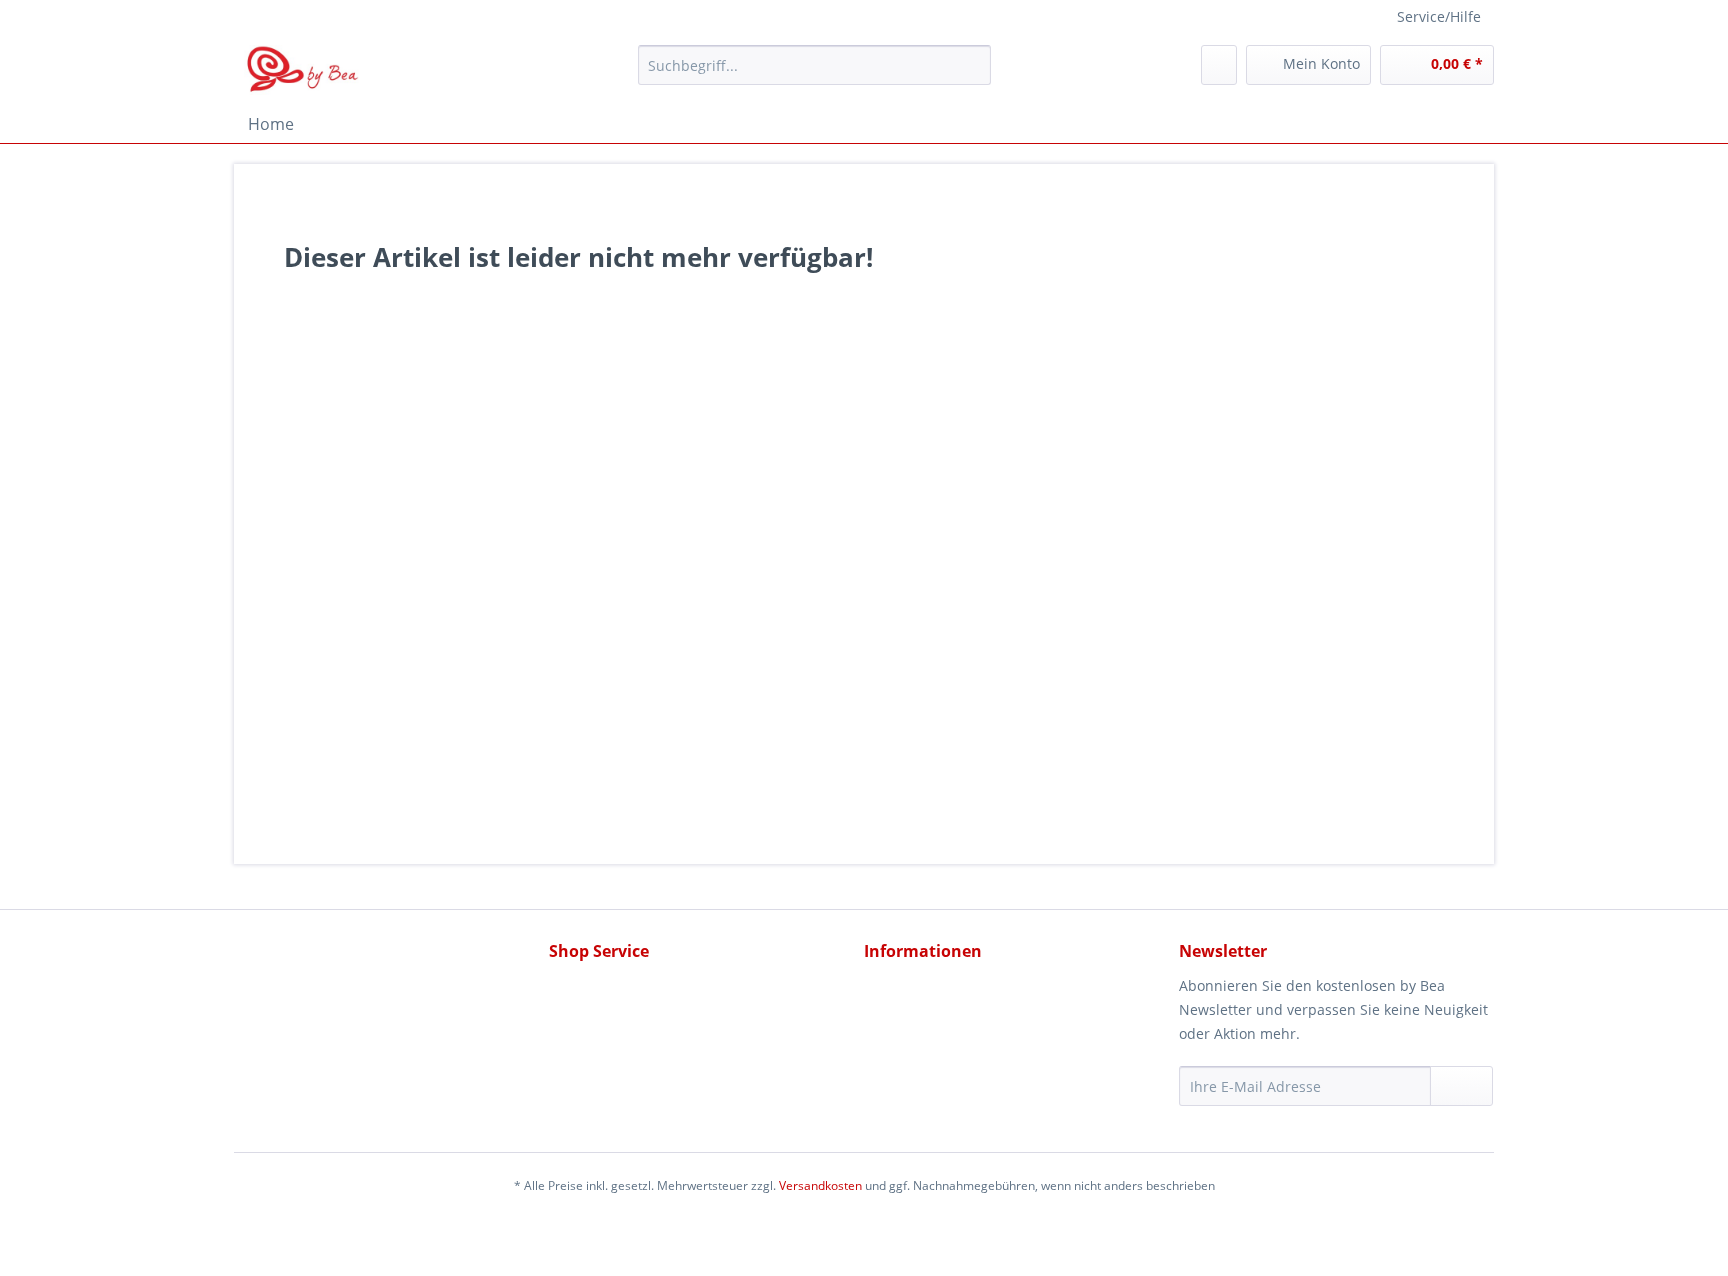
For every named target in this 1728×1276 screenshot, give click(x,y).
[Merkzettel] (1219, 65)
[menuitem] (814, 74)
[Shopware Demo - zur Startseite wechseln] (303, 70)
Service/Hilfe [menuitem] (1439, 16)
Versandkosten (820, 1185)
